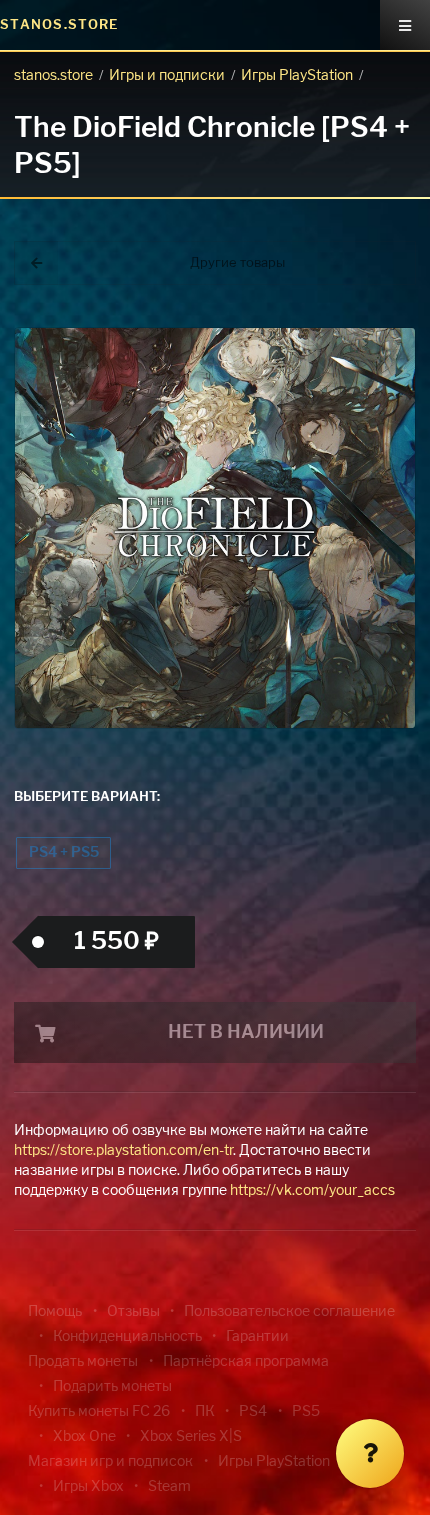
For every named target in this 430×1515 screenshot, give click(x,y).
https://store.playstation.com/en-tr (123, 1151)
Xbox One (84, 1437)
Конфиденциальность (127, 1337)
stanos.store (53, 76)
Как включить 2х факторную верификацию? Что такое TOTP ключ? (323, 339)
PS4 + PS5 (64, 853)
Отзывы (133, 1312)
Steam (169, 1487)
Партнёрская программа (246, 1362)
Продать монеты (83, 1362)
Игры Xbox (88, 1487)
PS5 (306, 1412)
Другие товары (237, 263)
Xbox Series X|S (191, 1437)
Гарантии (257, 1337)
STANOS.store (59, 25)
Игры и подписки (167, 76)
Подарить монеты (112, 1387)
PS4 (253, 1412)
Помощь (55, 1312)
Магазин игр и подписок (110, 1462)
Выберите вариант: (87, 797)
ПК (205, 1412)
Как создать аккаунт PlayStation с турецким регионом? (325, 327)
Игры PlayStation (297, 76)
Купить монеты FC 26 (99, 1412)
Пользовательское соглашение (289, 1312)
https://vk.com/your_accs (312, 1191)
